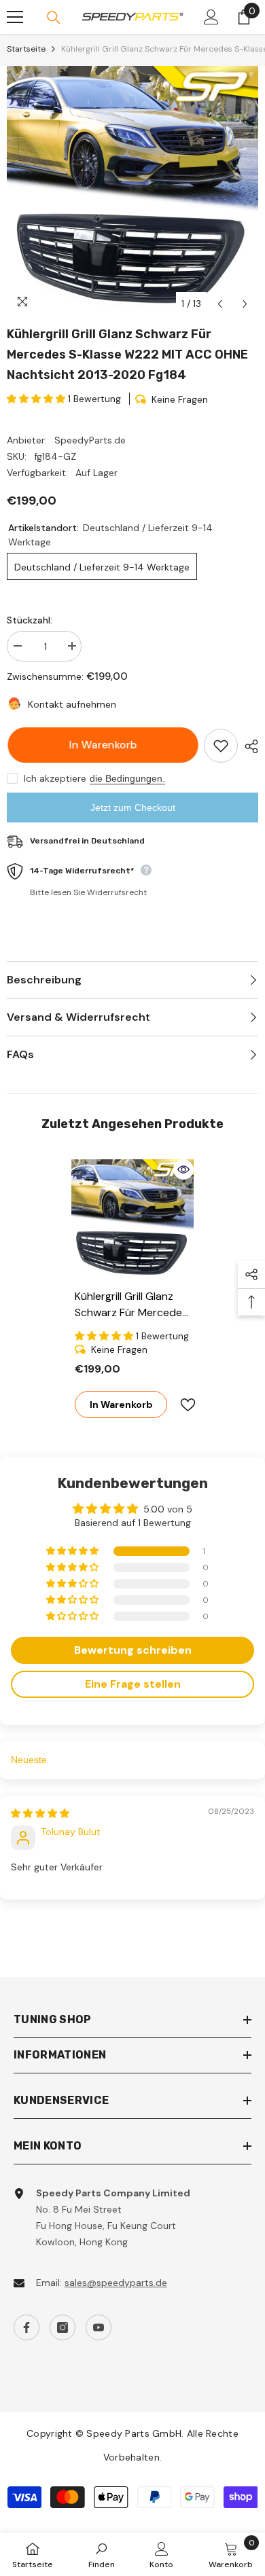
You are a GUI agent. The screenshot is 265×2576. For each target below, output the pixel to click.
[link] (102, 2554)
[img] (40, 1813)
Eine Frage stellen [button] (133, 1684)
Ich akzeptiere (55, 778)
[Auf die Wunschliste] (221, 746)
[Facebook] (26, 2327)
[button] (220, 304)
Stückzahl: (30, 620)
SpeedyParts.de (90, 440)
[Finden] (54, 18)
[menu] (15, 17)
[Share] (248, 746)
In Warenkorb (99, 745)
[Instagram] (63, 2327)
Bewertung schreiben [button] (133, 1650)
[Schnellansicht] (183, 1169)
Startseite (26, 49)
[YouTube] (99, 2327)
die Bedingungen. (127, 778)
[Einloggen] (211, 17)
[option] (132, 192)
